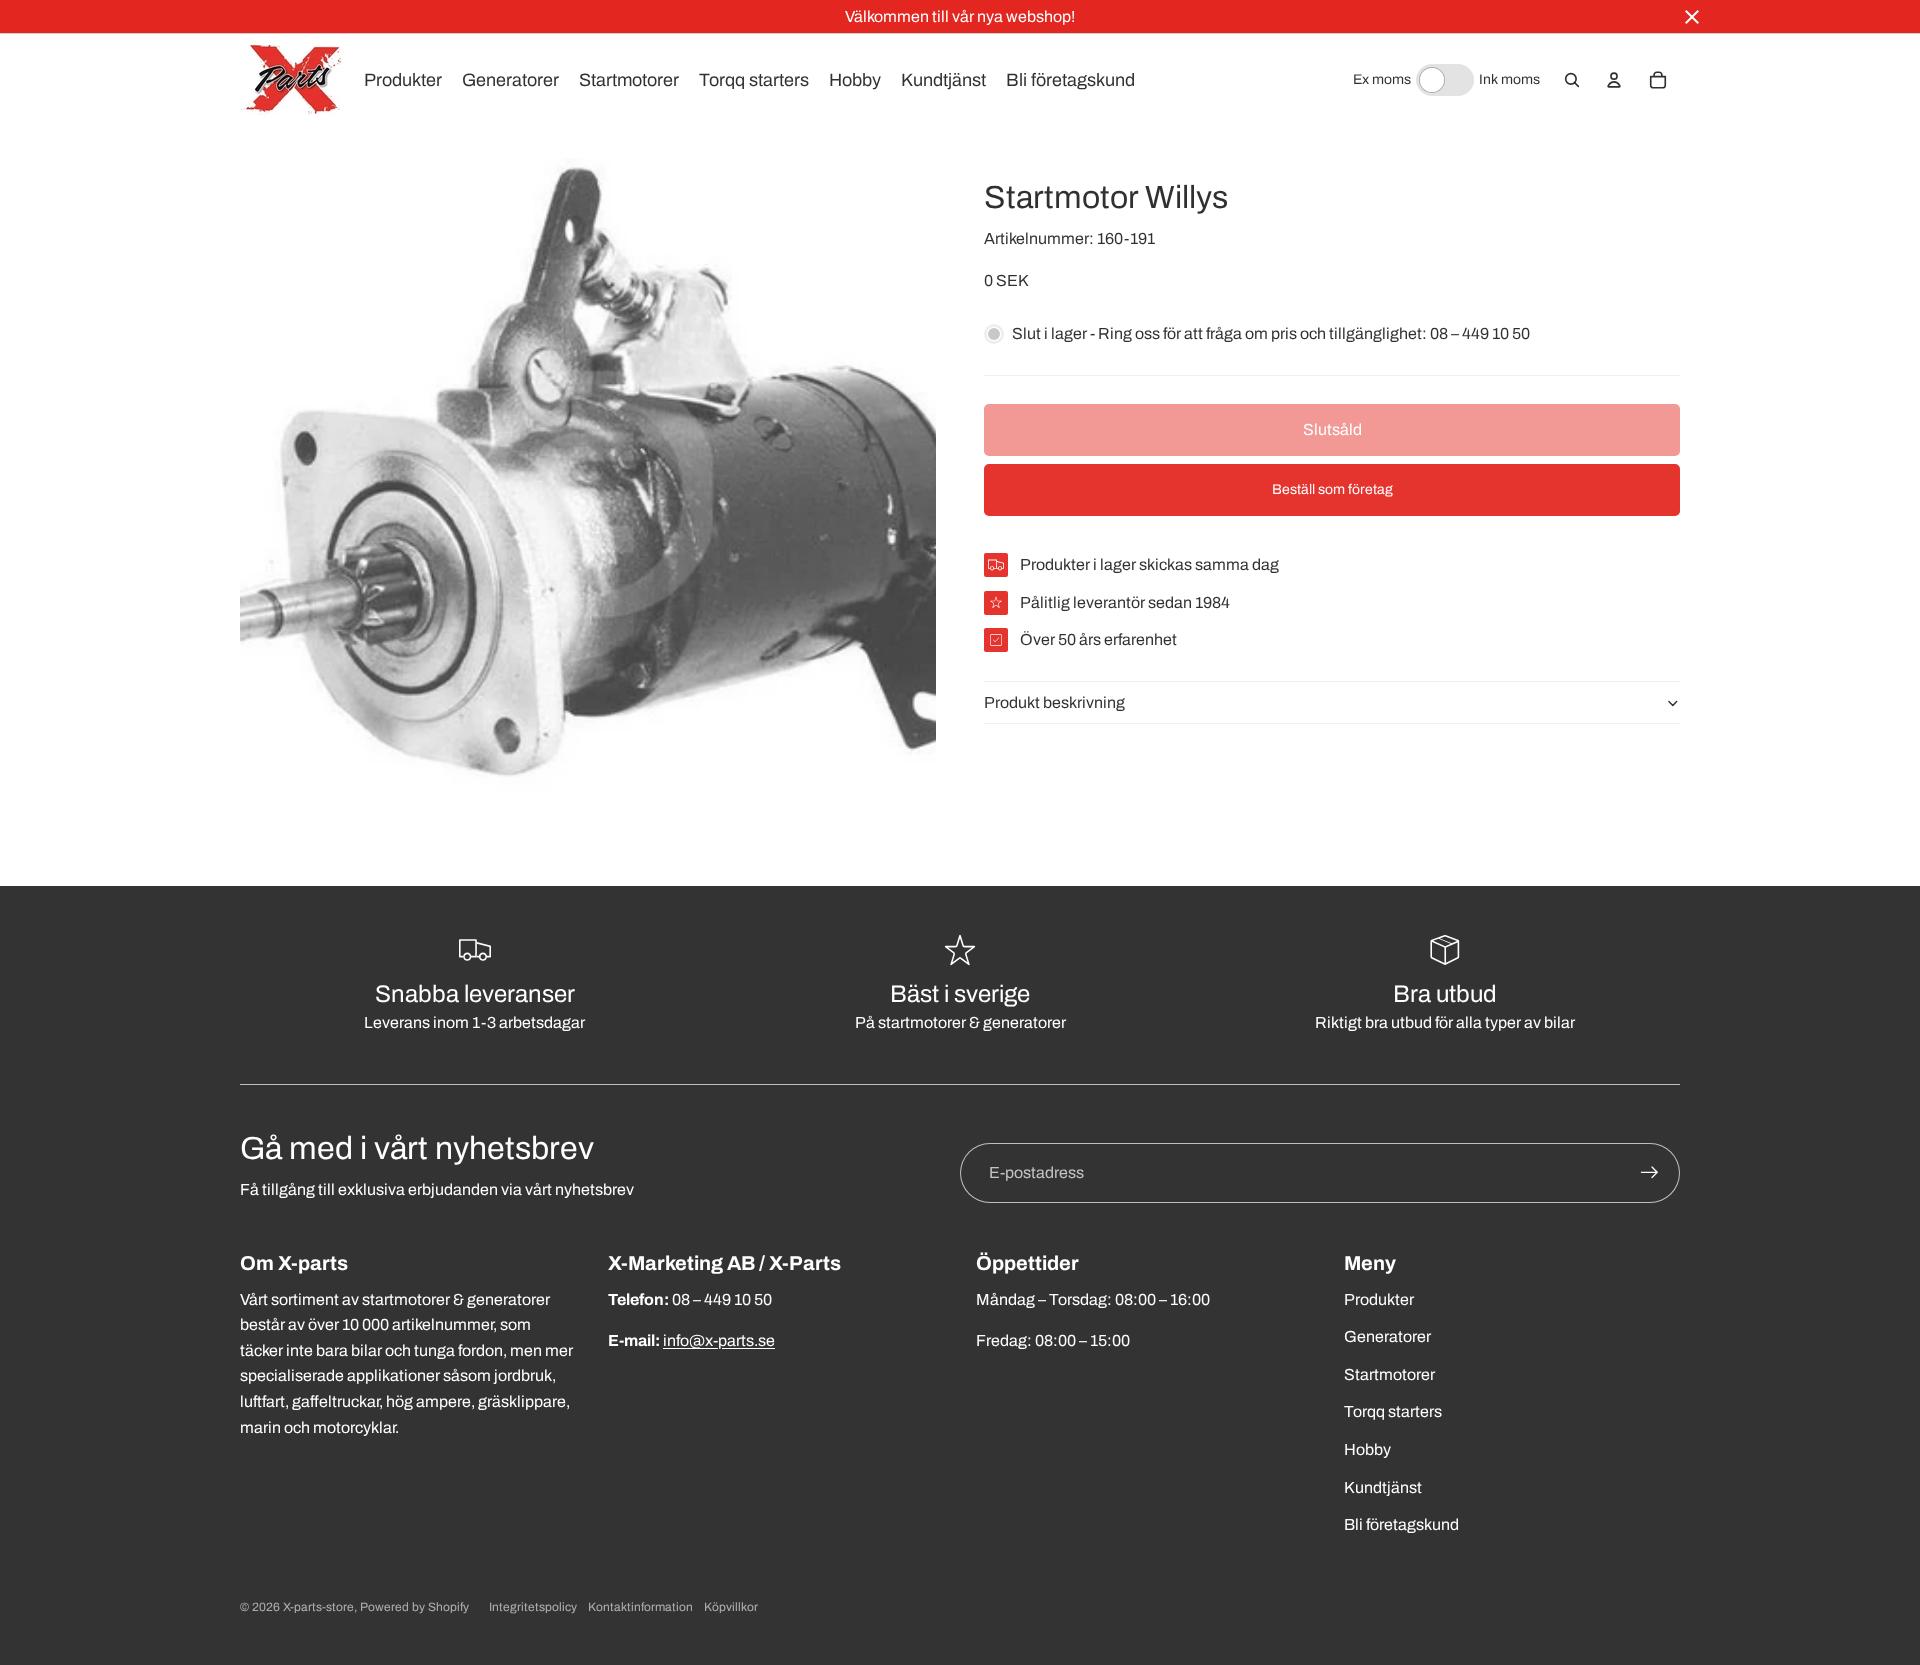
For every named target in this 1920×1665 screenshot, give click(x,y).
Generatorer (1387, 1336)
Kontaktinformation (640, 1607)
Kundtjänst (1383, 1487)
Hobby (1367, 1449)
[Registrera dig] (1650, 1173)
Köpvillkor (731, 1607)
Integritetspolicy (533, 1607)
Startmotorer (1389, 1374)
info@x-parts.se (719, 1340)
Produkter (1379, 1299)
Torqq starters (1393, 1411)
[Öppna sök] (1572, 80)
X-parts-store (318, 1607)
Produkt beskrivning (1054, 702)
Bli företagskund (1401, 1524)
